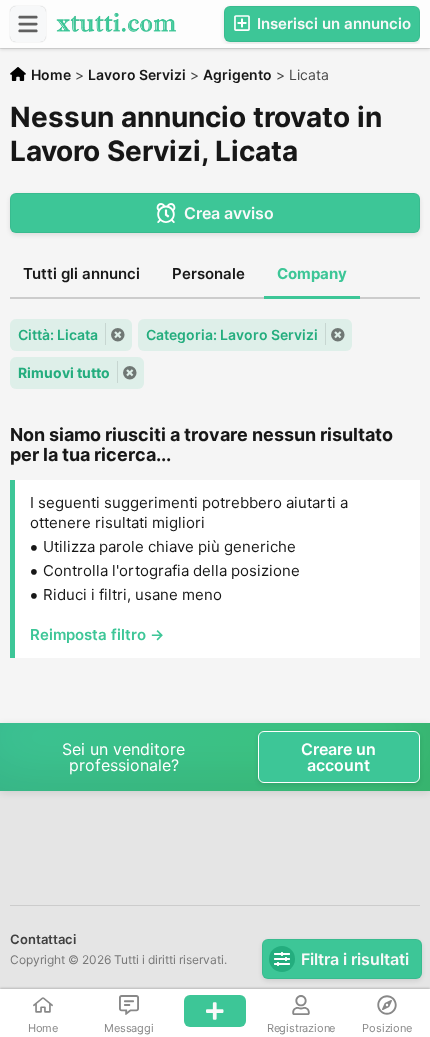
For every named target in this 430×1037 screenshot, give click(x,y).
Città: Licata (58, 334)
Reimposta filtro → (97, 634)
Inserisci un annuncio (332, 23)
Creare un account (338, 757)
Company (312, 273)
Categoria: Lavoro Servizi (232, 334)
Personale (208, 273)
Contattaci (43, 939)
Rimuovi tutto (64, 372)
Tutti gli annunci (81, 273)
